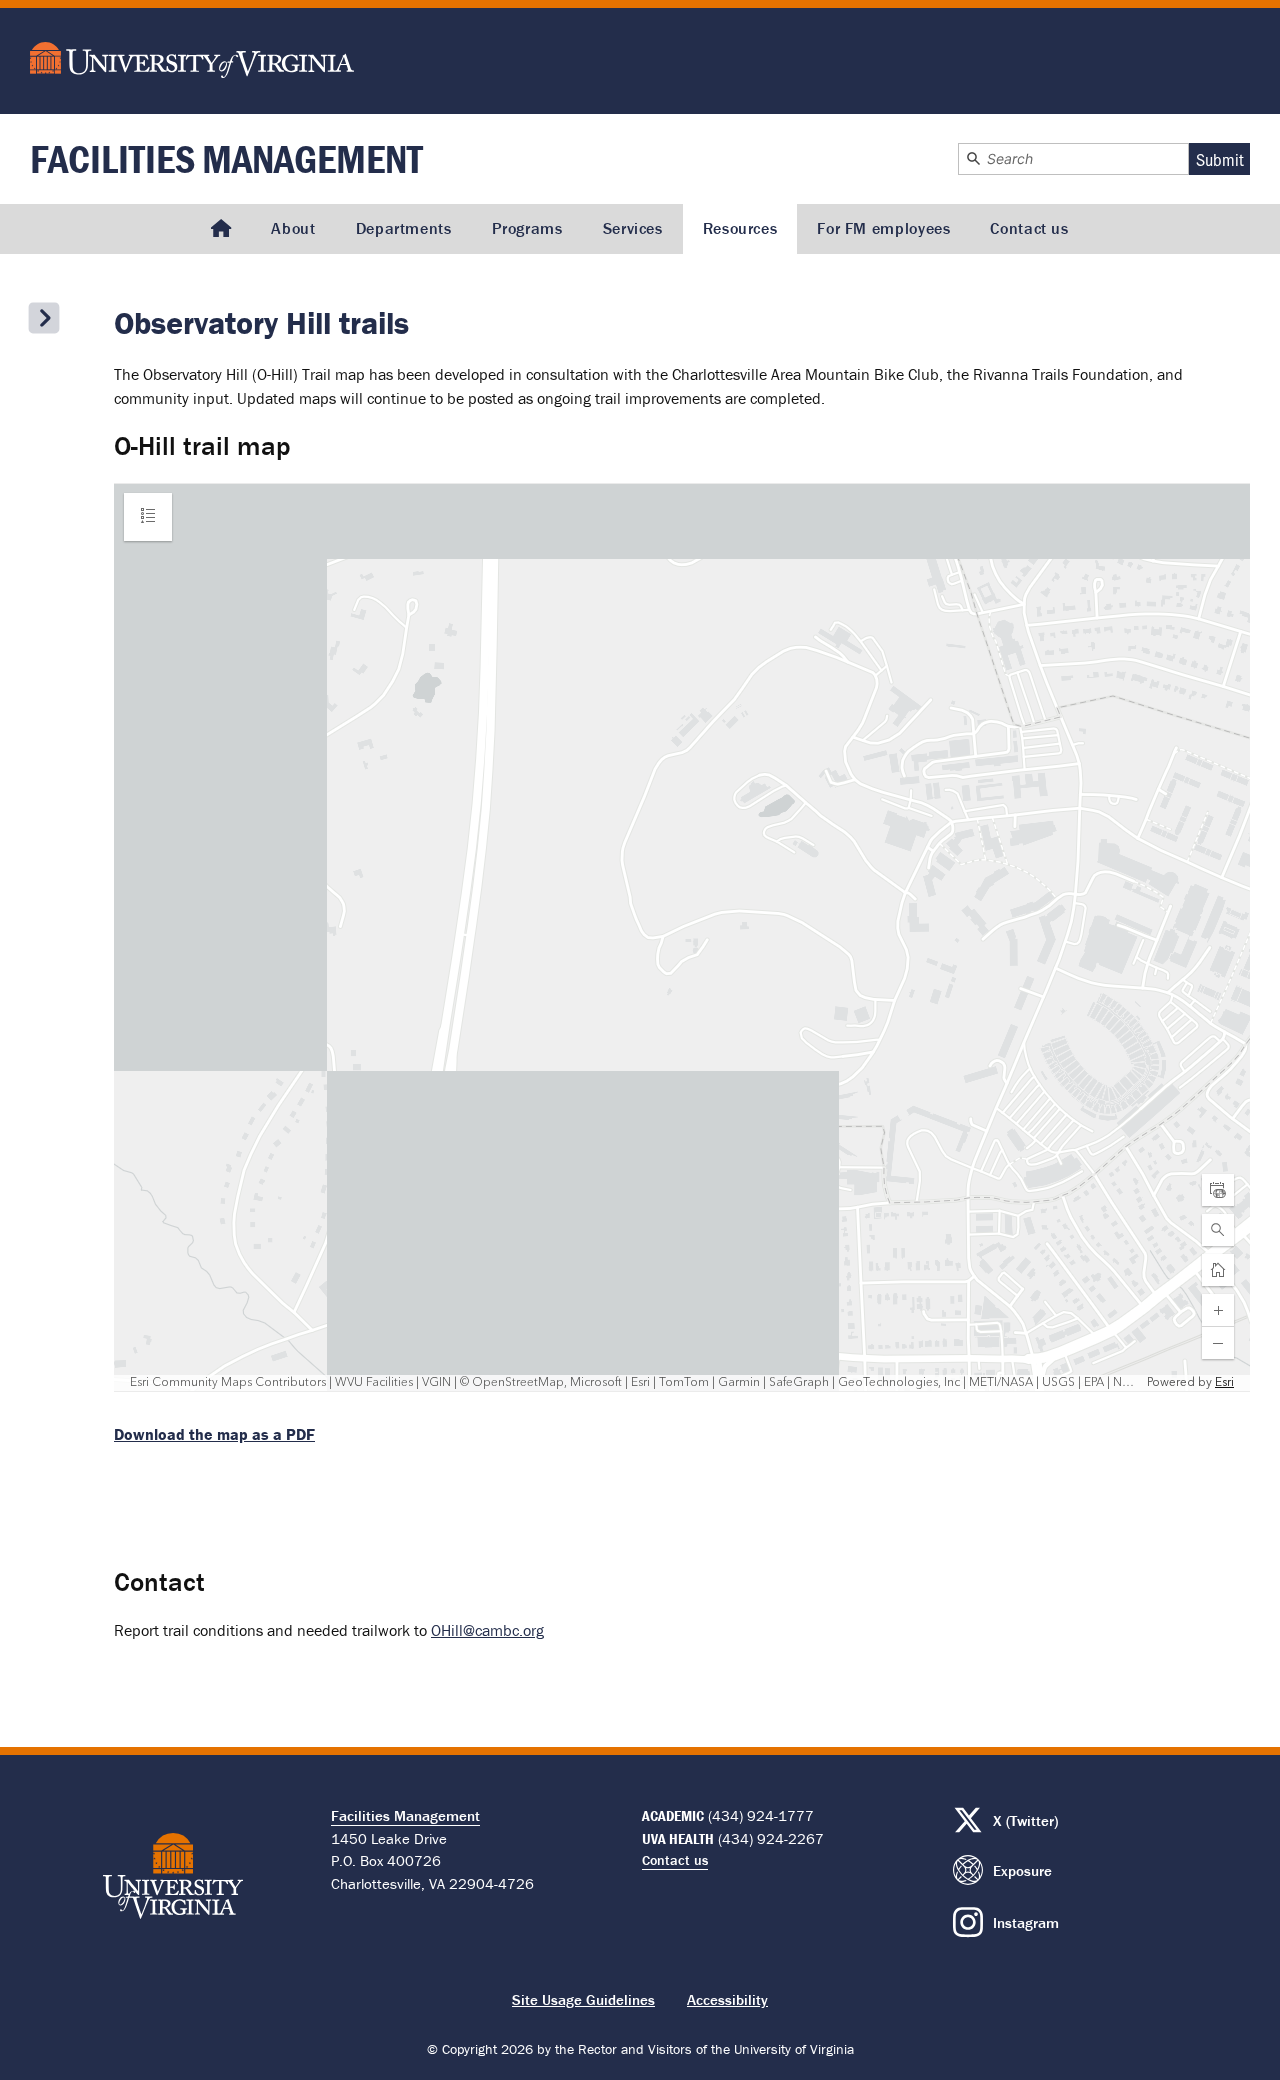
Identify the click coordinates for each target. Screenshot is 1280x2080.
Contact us (1029, 228)
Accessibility (727, 1999)
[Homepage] (221, 229)
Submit (1220, 159)
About (293, 228)
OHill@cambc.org (487, 1630)
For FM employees (883, 228)
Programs (527, 228)
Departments (404, 228)
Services (633, 228)
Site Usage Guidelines (583, 1999)
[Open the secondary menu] (44, 318)
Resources (740, 228)
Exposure (1022, 1870)
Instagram (1026, 1922)
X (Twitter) (1025, 1820)
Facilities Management (226, 158)
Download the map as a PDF (214, 1434)
